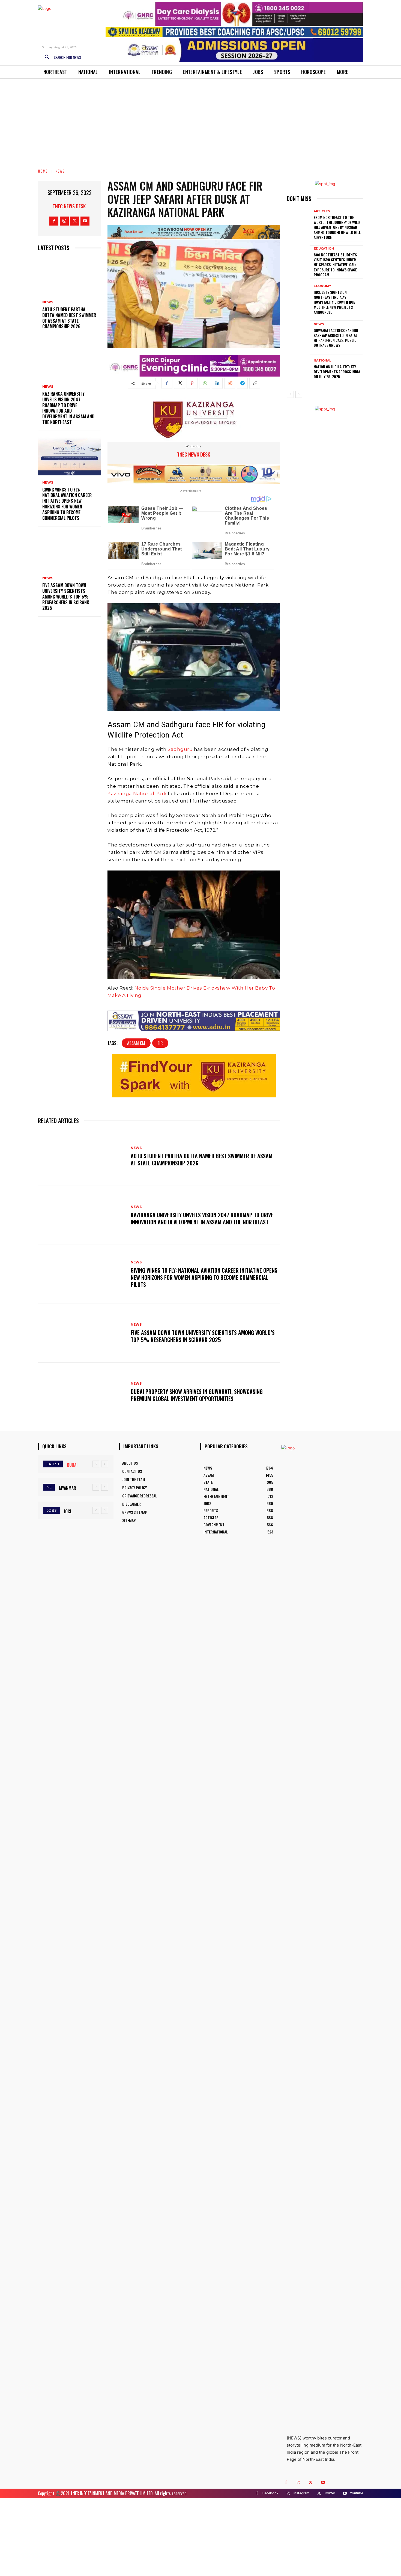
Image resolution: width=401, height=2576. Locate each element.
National (322, 361)
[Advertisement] (200, 120)
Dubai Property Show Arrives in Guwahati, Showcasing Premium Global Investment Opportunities (197, 1395)
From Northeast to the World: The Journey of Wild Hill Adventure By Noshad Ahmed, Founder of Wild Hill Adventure (337, 227)
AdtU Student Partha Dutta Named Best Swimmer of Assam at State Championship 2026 (69, 318)
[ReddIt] (230, 383)
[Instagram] (64, 221)
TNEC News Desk (69, 206)
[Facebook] (54, 221)
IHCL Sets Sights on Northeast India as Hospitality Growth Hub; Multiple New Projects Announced (335, 302)
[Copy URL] (255, 383)
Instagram (301, 2493)
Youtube (357, 2493)
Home (43, 171)
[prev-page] (290, 394)
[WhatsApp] (205, 383)
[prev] (96, 1464)
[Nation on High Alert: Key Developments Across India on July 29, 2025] (298, 369)
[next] (105, 1464)
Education (324, 249)
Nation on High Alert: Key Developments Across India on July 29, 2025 (337, 371)
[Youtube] (85, 221)
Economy (322, 286)
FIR (160, 1043)
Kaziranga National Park (137, 793)
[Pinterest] (192, 383)
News (60, 171)
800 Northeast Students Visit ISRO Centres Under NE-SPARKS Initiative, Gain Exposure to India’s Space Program (335, 265)
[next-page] (299, 394)
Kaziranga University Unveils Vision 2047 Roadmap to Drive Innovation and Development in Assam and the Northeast (68, 408)
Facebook (270, 2493)
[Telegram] (242, 383)
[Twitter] (75, 221)
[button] (61, 57)
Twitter (330, 2493)
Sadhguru (181, 749)
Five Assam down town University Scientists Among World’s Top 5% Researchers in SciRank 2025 (66, 596)
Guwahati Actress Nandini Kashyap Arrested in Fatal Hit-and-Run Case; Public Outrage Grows (336, 338)
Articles (322, 211)
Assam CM (136, 1043)
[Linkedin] (217, 383)
